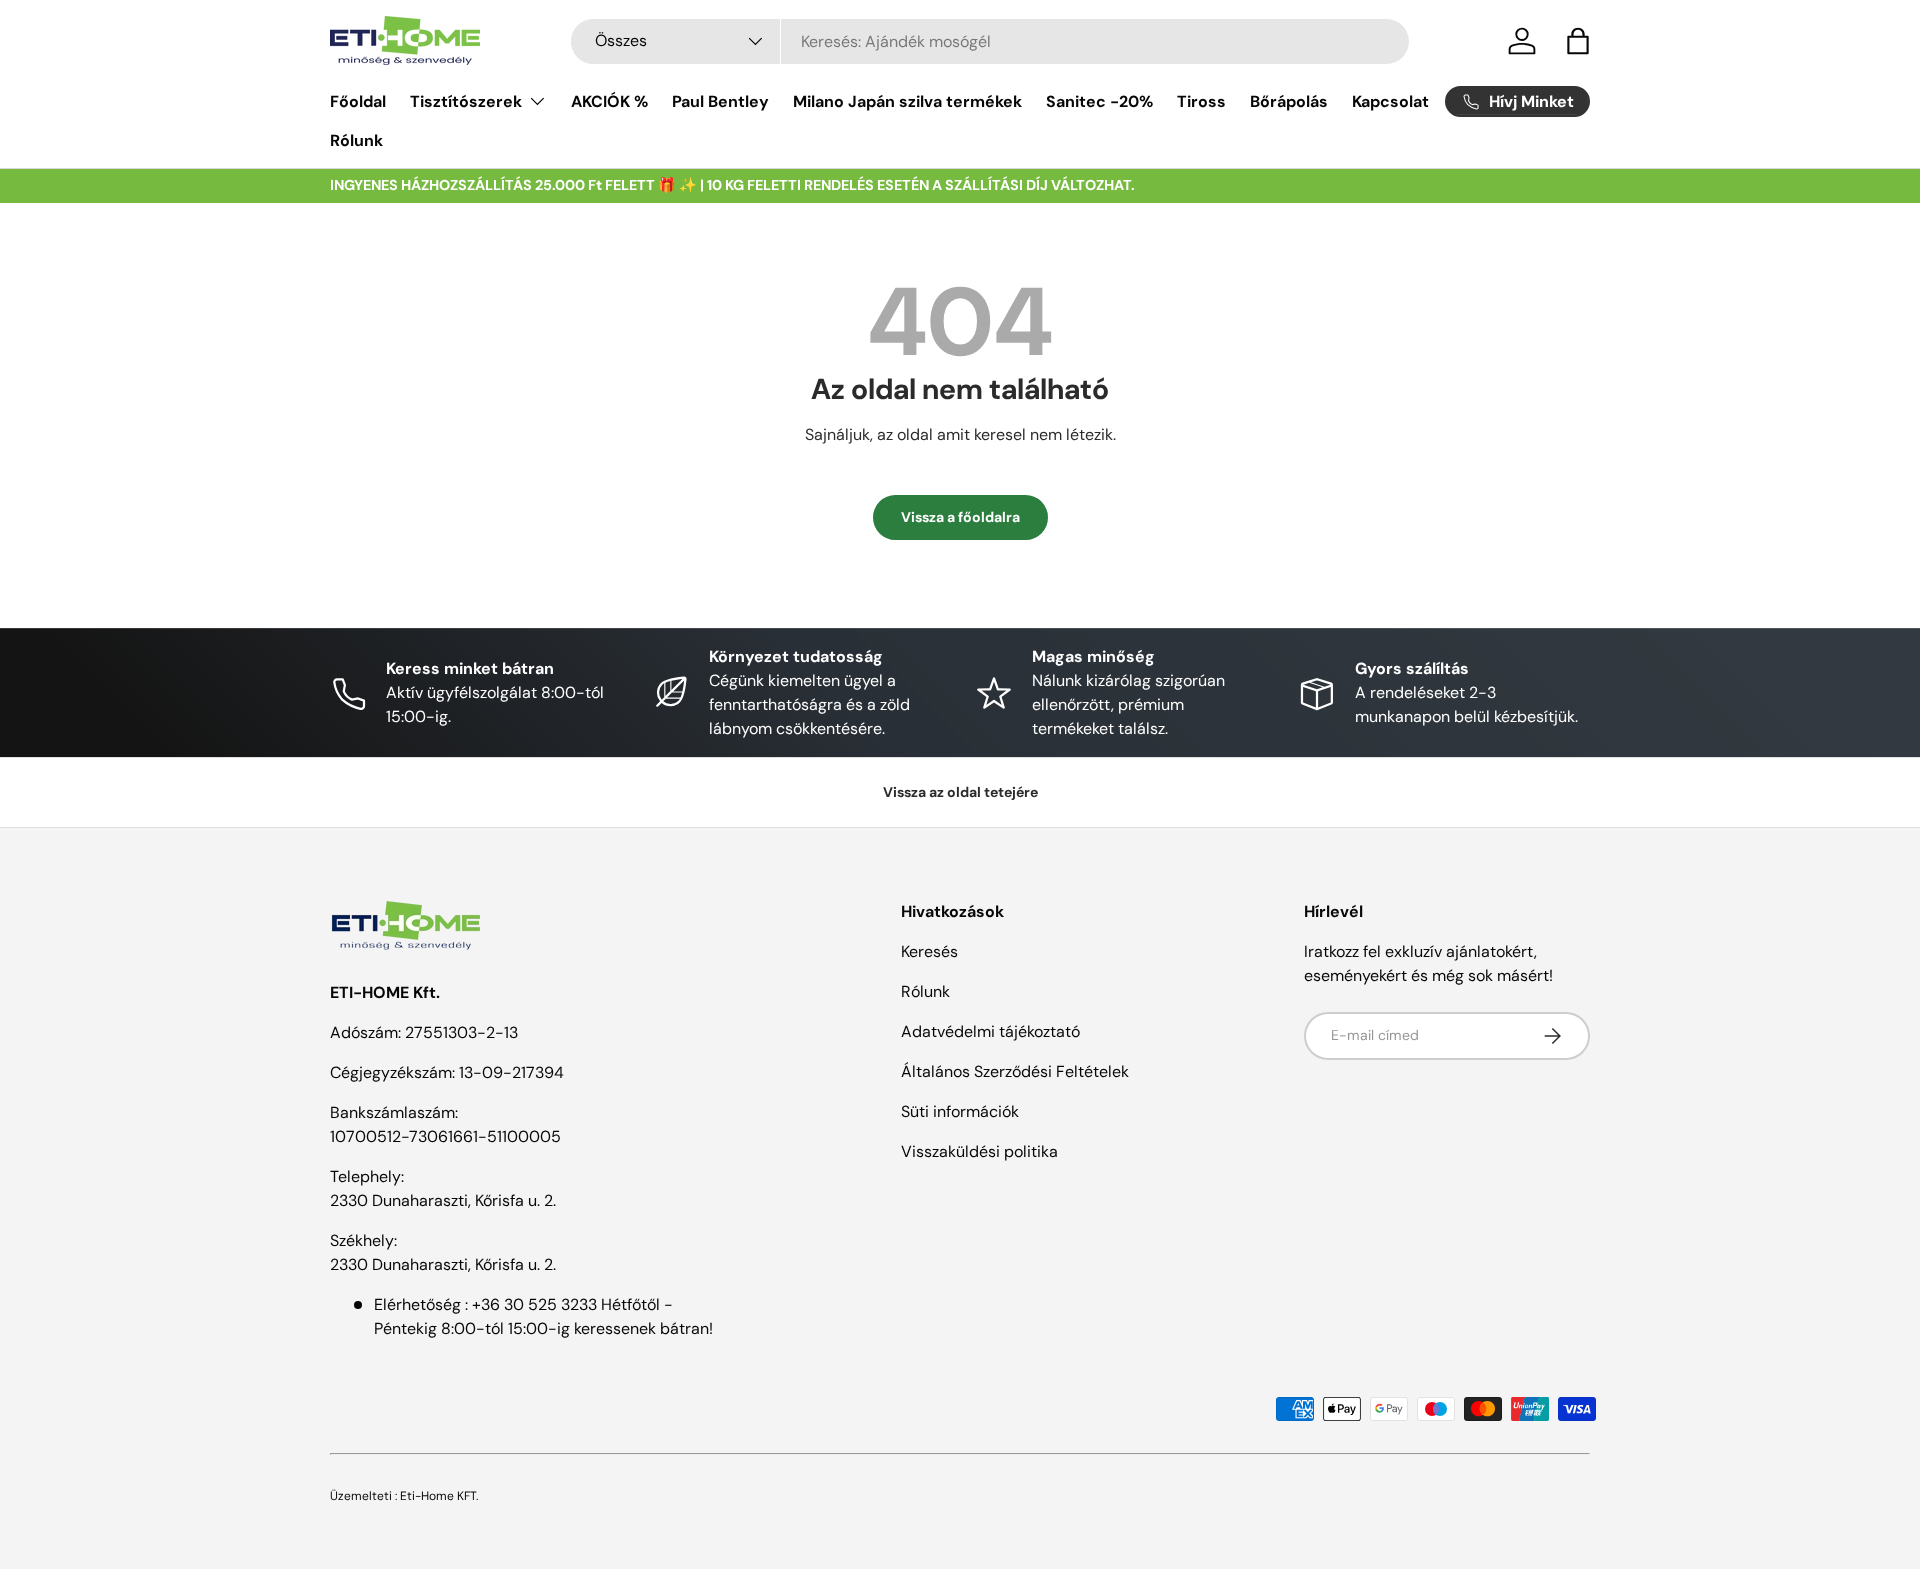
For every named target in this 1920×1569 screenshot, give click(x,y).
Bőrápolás (1289, 101)
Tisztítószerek (466, 101)
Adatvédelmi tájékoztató (990, 1031)
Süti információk (960, 1111)
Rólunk (356, 140)
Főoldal (358, 101)
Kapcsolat (1390, 101)
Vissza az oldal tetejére (960, 792)
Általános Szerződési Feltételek (1015, 1071)
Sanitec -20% (1099, 101)
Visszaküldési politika (979, 1151)
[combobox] (990, 41)
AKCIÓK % (609, 101)
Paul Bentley (720, 101)
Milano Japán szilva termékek (907, 101)
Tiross (1201, 101)
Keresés (929, 951)
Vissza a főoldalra (960, 517)
